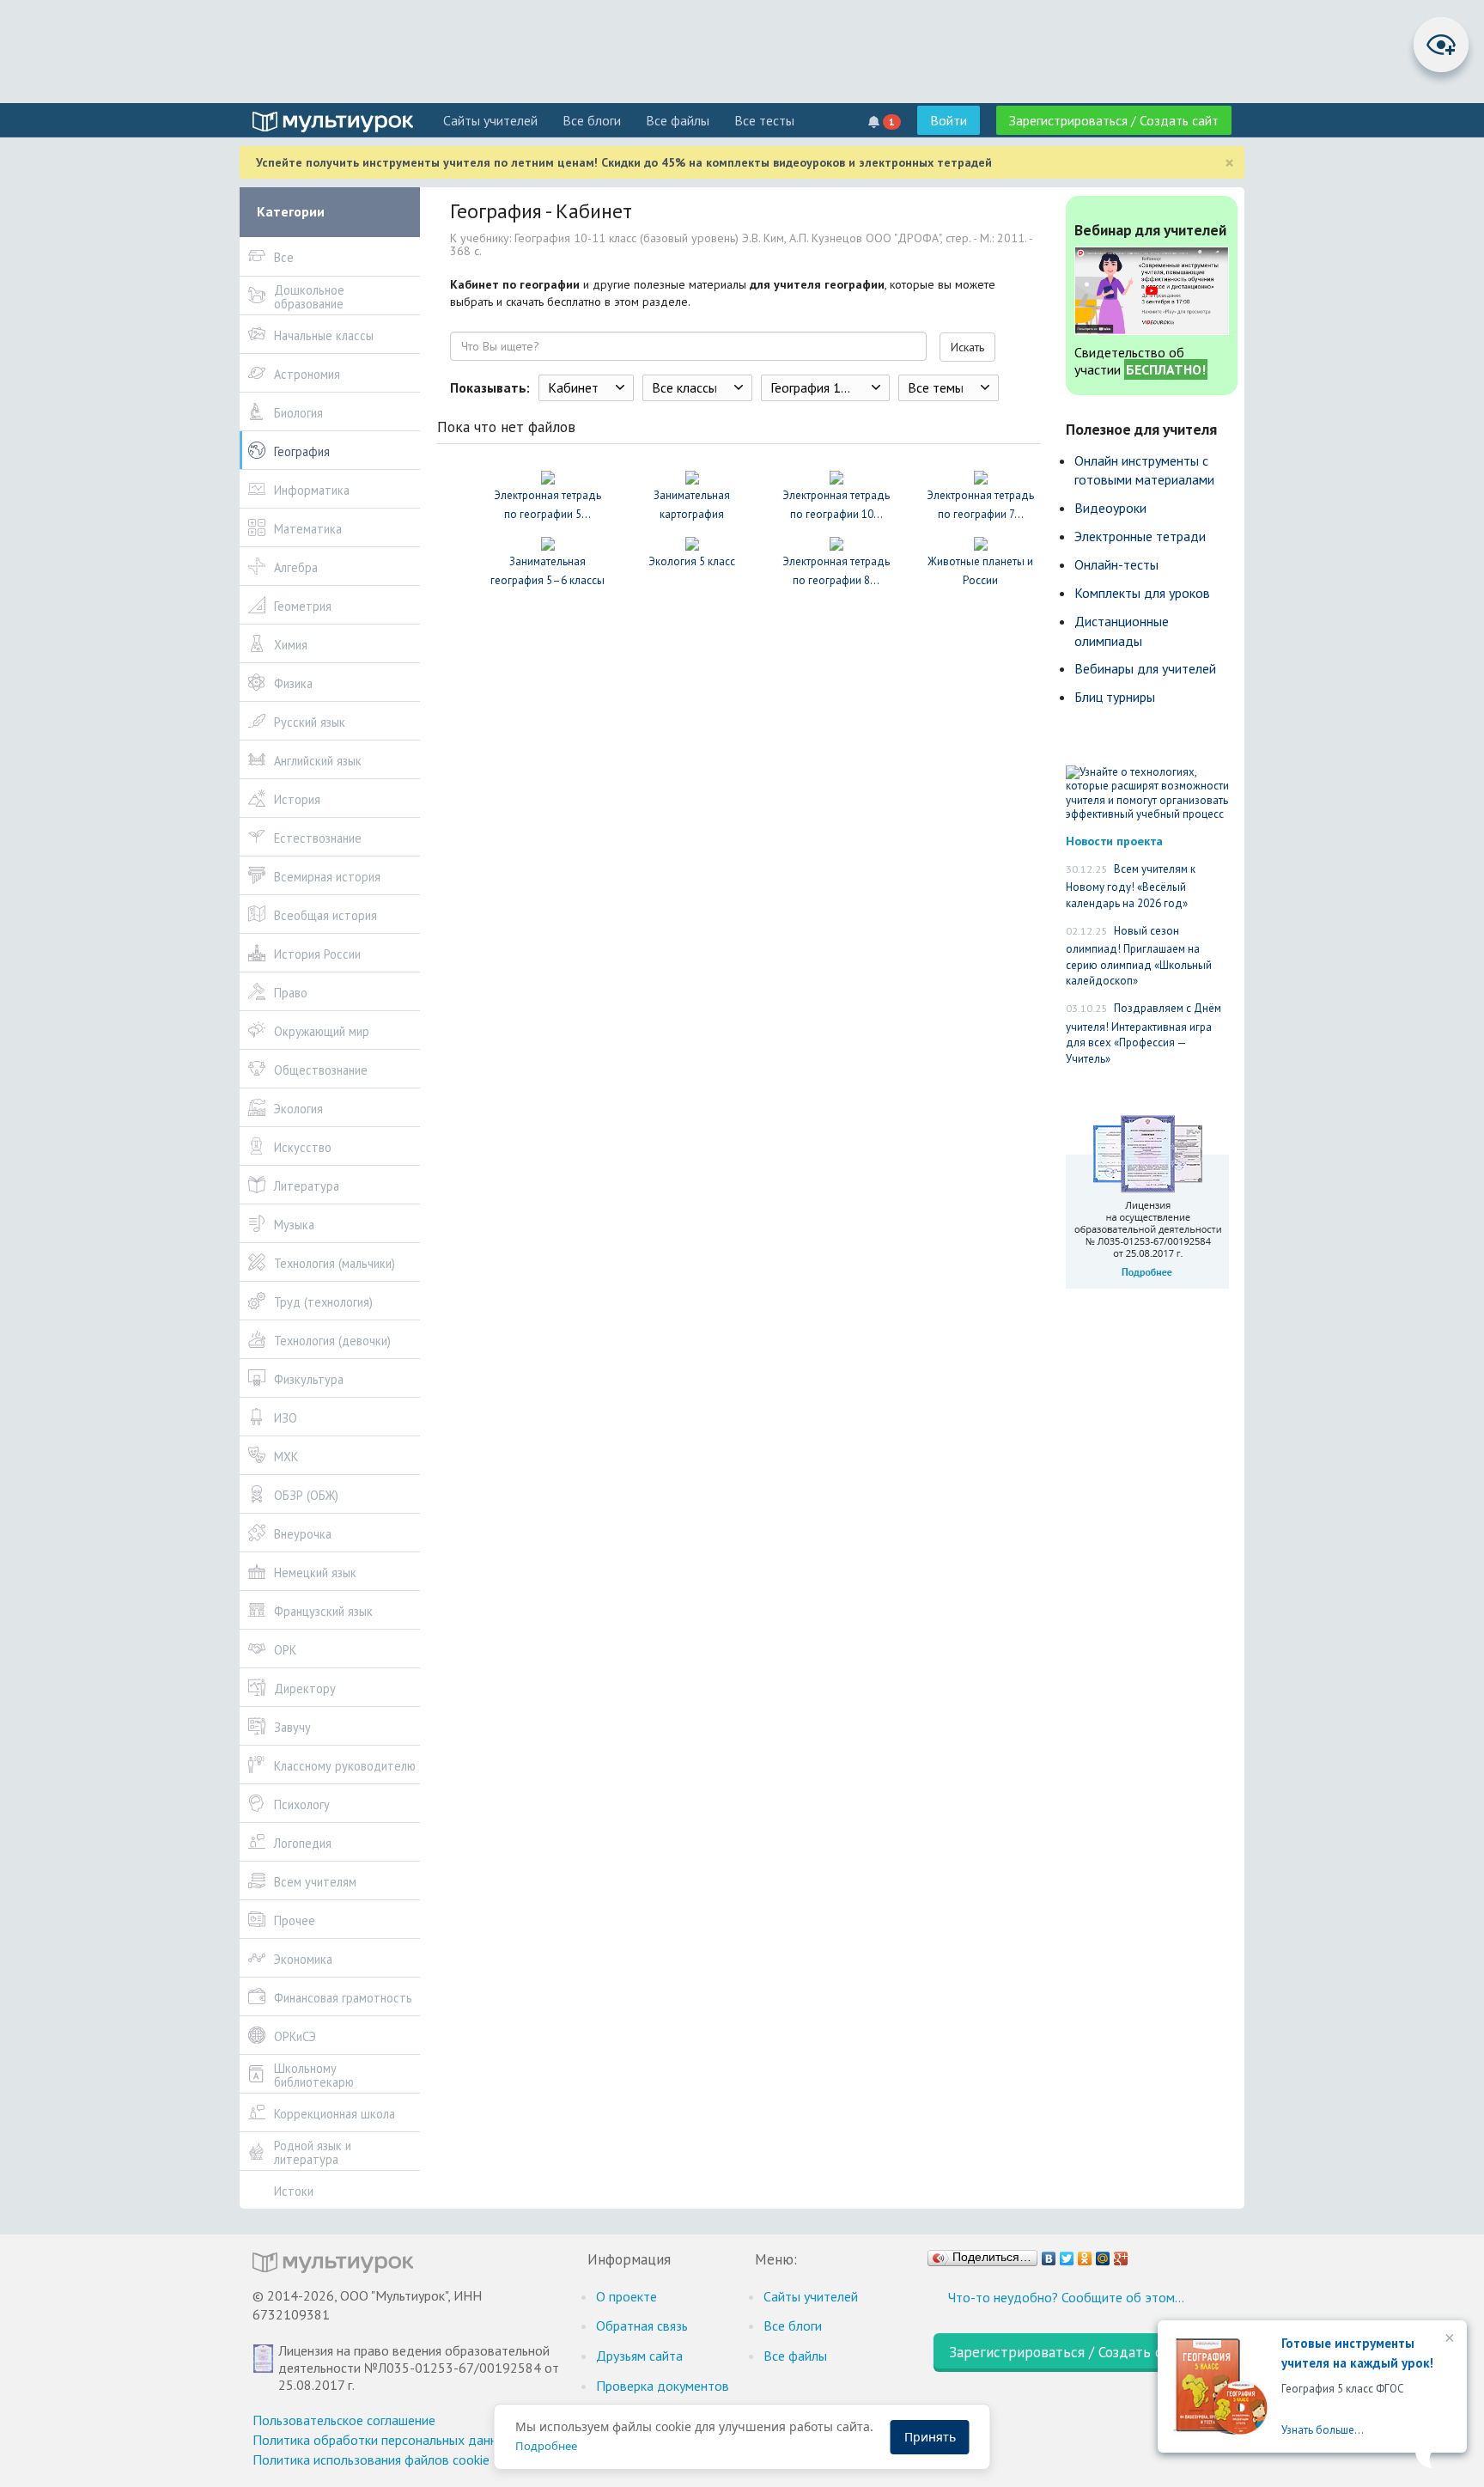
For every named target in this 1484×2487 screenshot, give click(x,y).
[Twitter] (1067, 2254)
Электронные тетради (1140, 536)
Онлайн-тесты (1116, 564)
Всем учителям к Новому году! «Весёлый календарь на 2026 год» (1131, 886)
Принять (930, 2437)
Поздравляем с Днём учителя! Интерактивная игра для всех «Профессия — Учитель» (1143, 1033)
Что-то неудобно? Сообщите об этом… (1066, 2297)
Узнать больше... (1323, 2430)
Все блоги (592, 120)
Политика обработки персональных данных (383, 2440)
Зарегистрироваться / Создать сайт (1114, 120)
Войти (949, 120)
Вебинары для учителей (1145, 668)
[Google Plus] (1121, 2254)
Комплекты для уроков (1142, 593)
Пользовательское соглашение (344, 2420)
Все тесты (764, 120)
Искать (967, 347)
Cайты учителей (490, 120)
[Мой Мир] (1103, 2254)
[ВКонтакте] (1049, 2254)
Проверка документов (663, 2386)
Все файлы (678, 120)
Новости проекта (1114, 841)
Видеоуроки (1110, 508)
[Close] (1448, 2339)
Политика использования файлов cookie (371, 2460)
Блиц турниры (1115, 697)
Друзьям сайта (639, 2356)
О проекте (626, 2296)
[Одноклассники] (1085, 2254)
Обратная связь (642, 2325)
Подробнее (546, 2446)
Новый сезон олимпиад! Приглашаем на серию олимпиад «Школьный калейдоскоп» (1139, 956)
